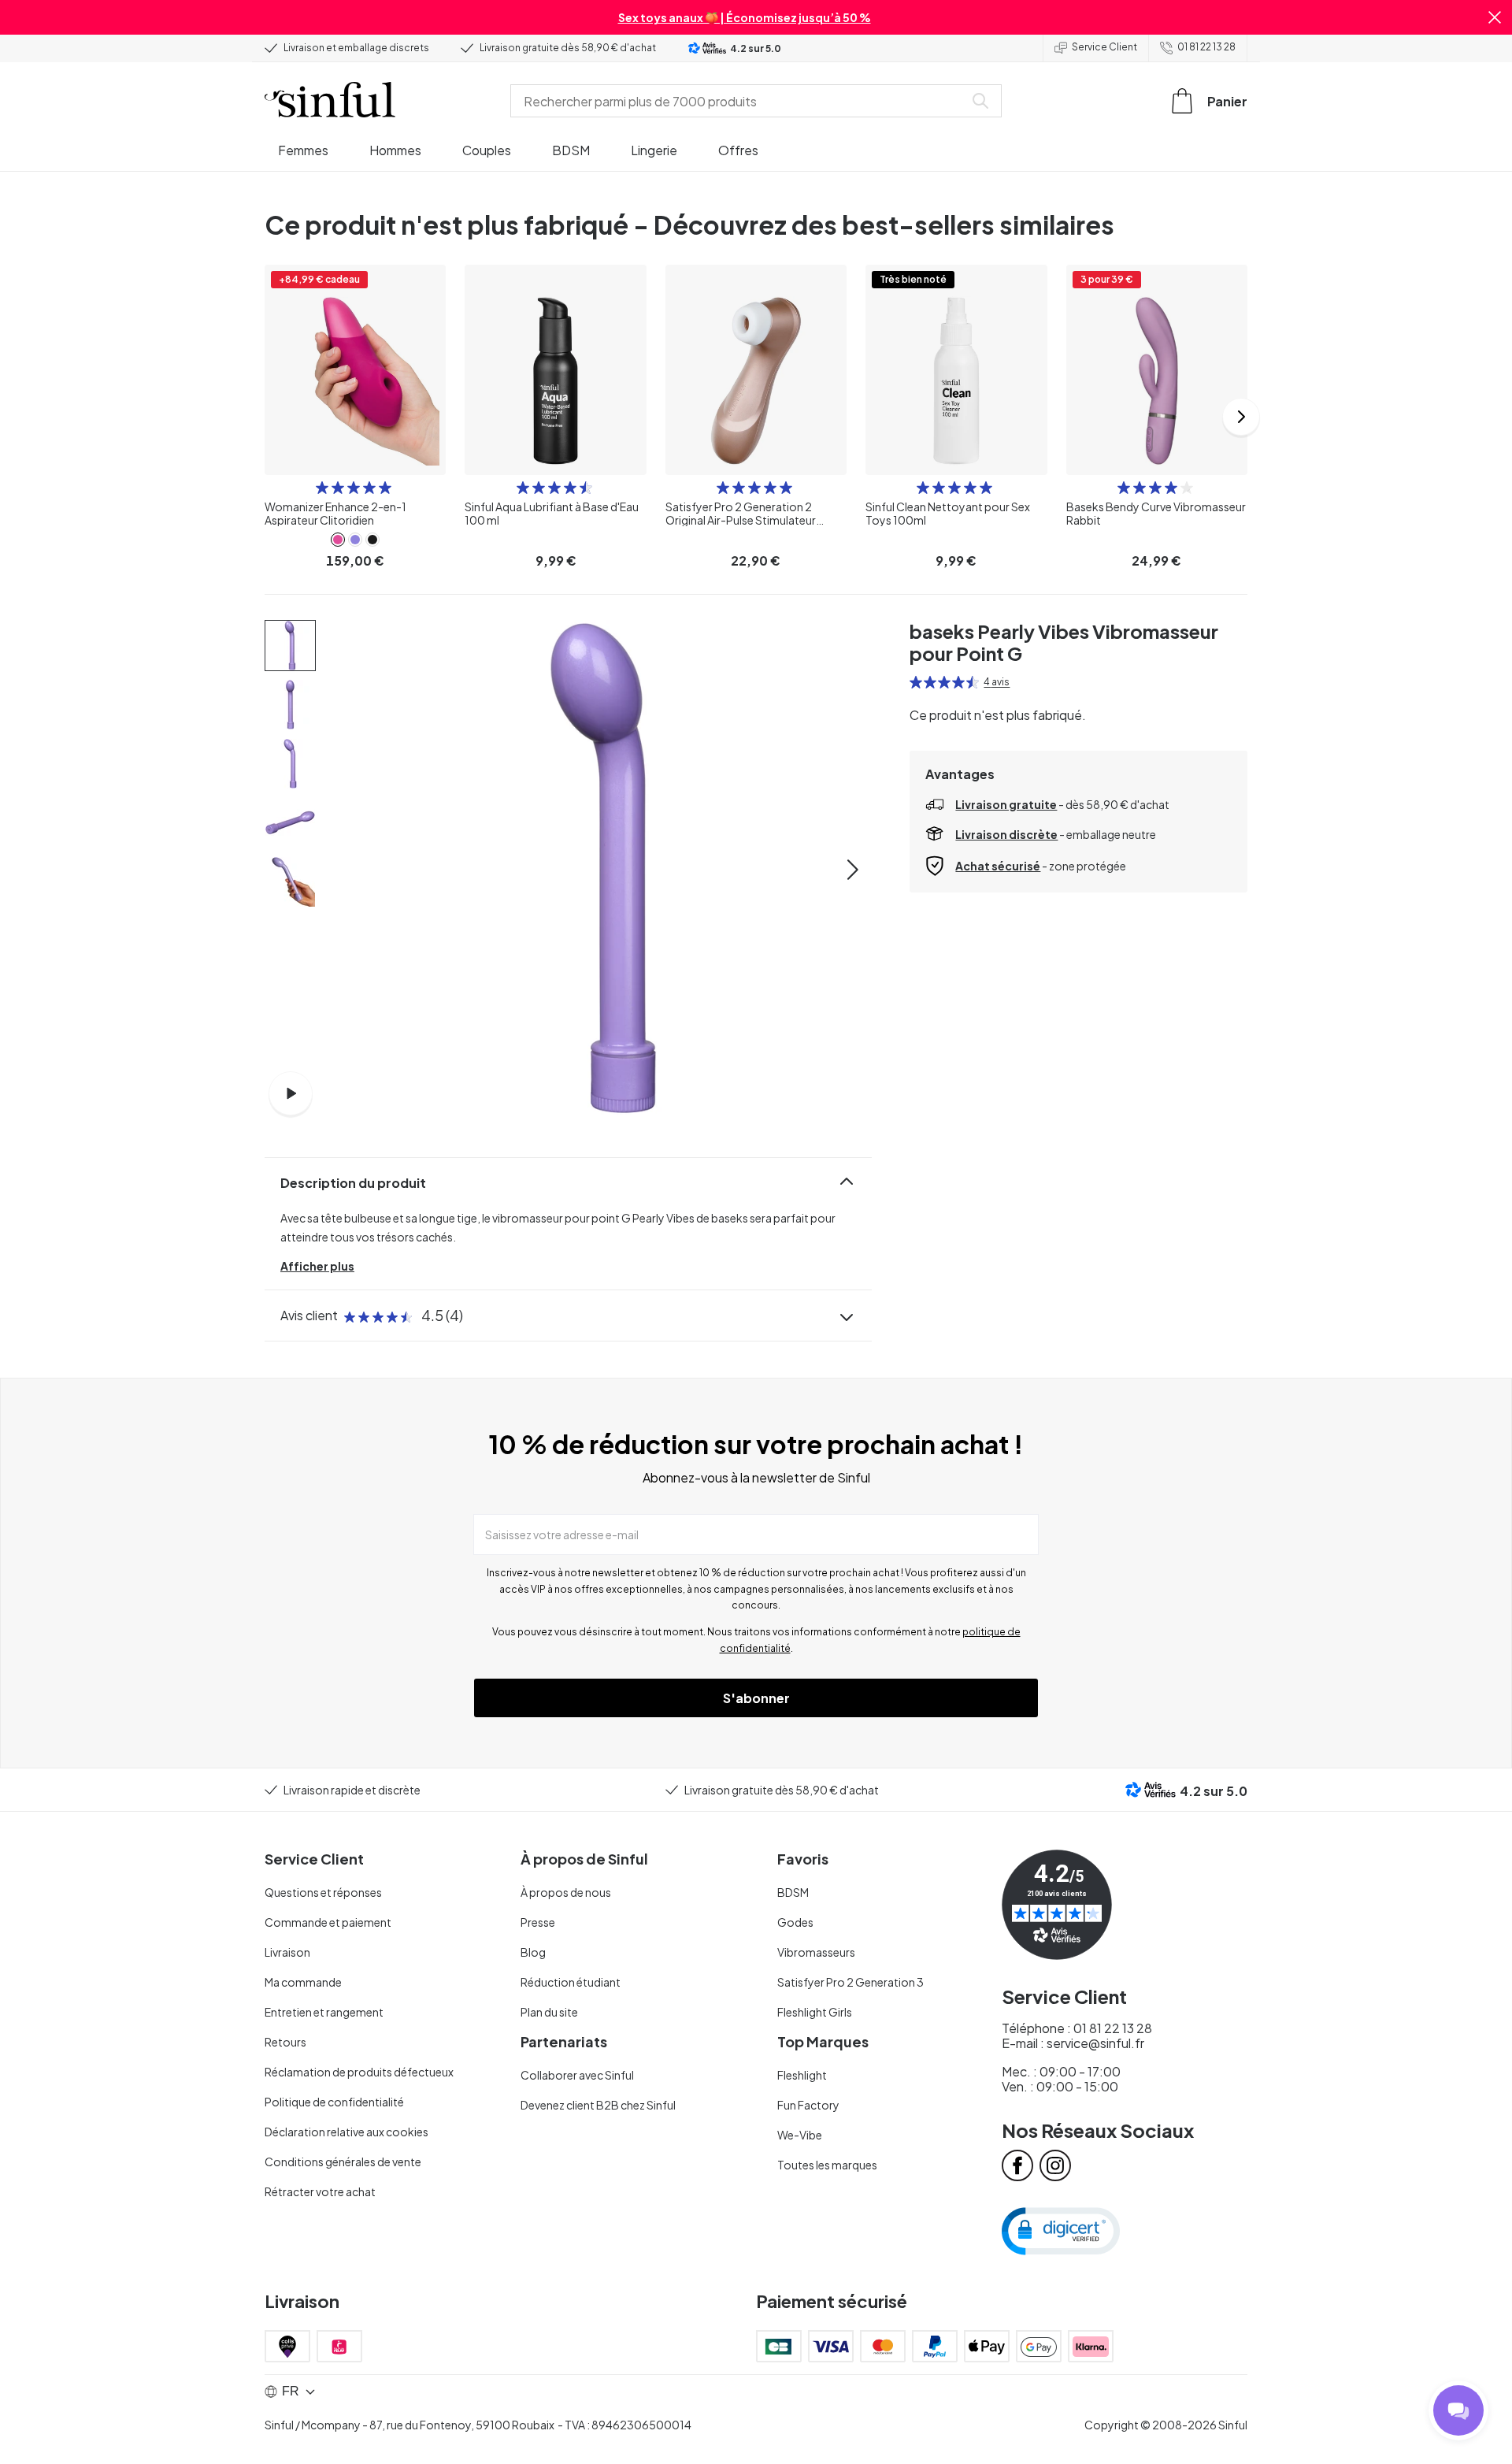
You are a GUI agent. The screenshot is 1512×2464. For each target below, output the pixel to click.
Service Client (1104, 47)
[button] (1495, 17)
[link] (338, 540)
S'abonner (756, 1698)
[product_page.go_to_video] (291, 1093)
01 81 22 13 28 (1206, 47)
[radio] (322, 488)
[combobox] (740, 101)
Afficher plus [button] (317, 1266)
